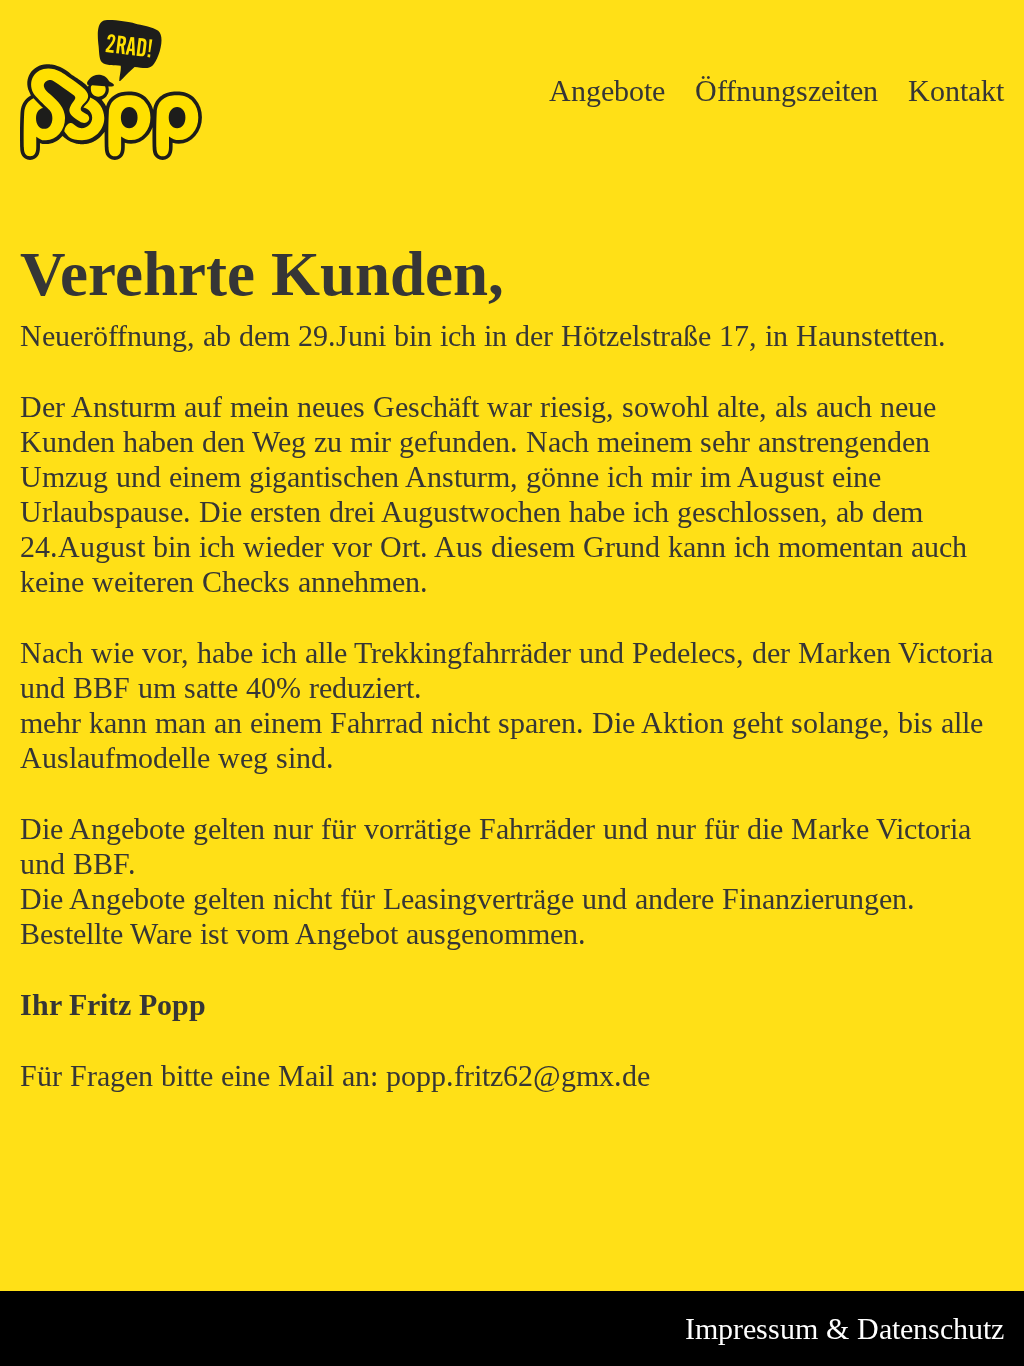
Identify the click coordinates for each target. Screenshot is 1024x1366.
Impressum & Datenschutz (844, 1328)
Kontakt (956, 90)
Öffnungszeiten (786, 90)
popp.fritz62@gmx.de (518, 1075)
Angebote (607, 90)
